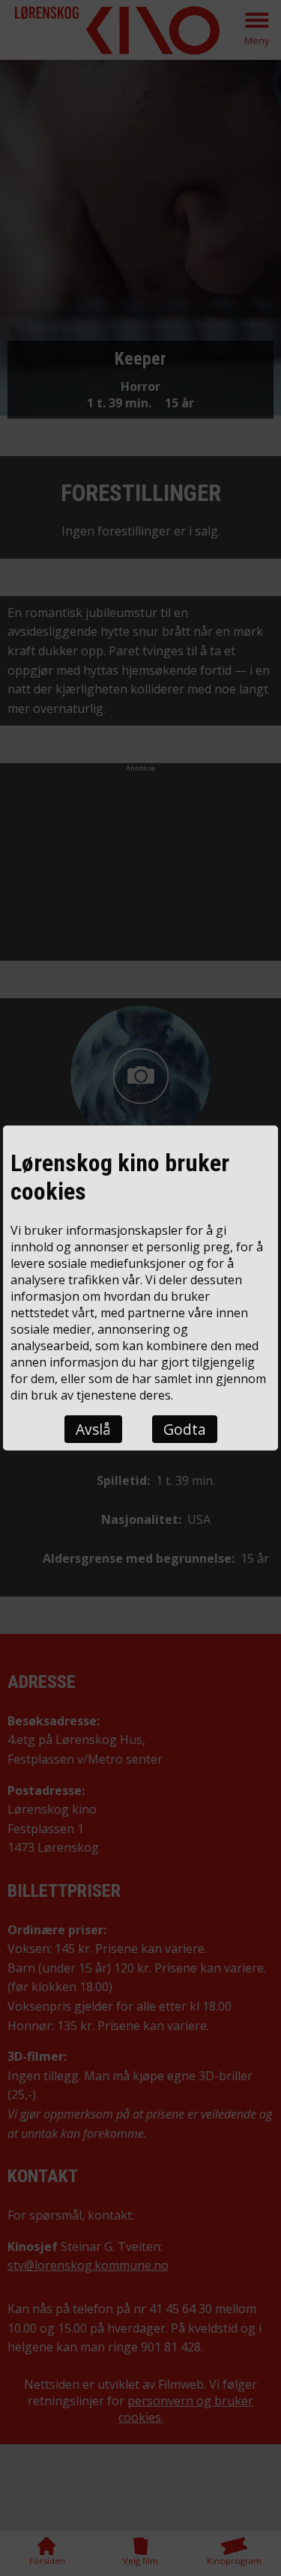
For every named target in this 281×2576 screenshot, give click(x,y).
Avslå (93, 1429)
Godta (185, 1429)
